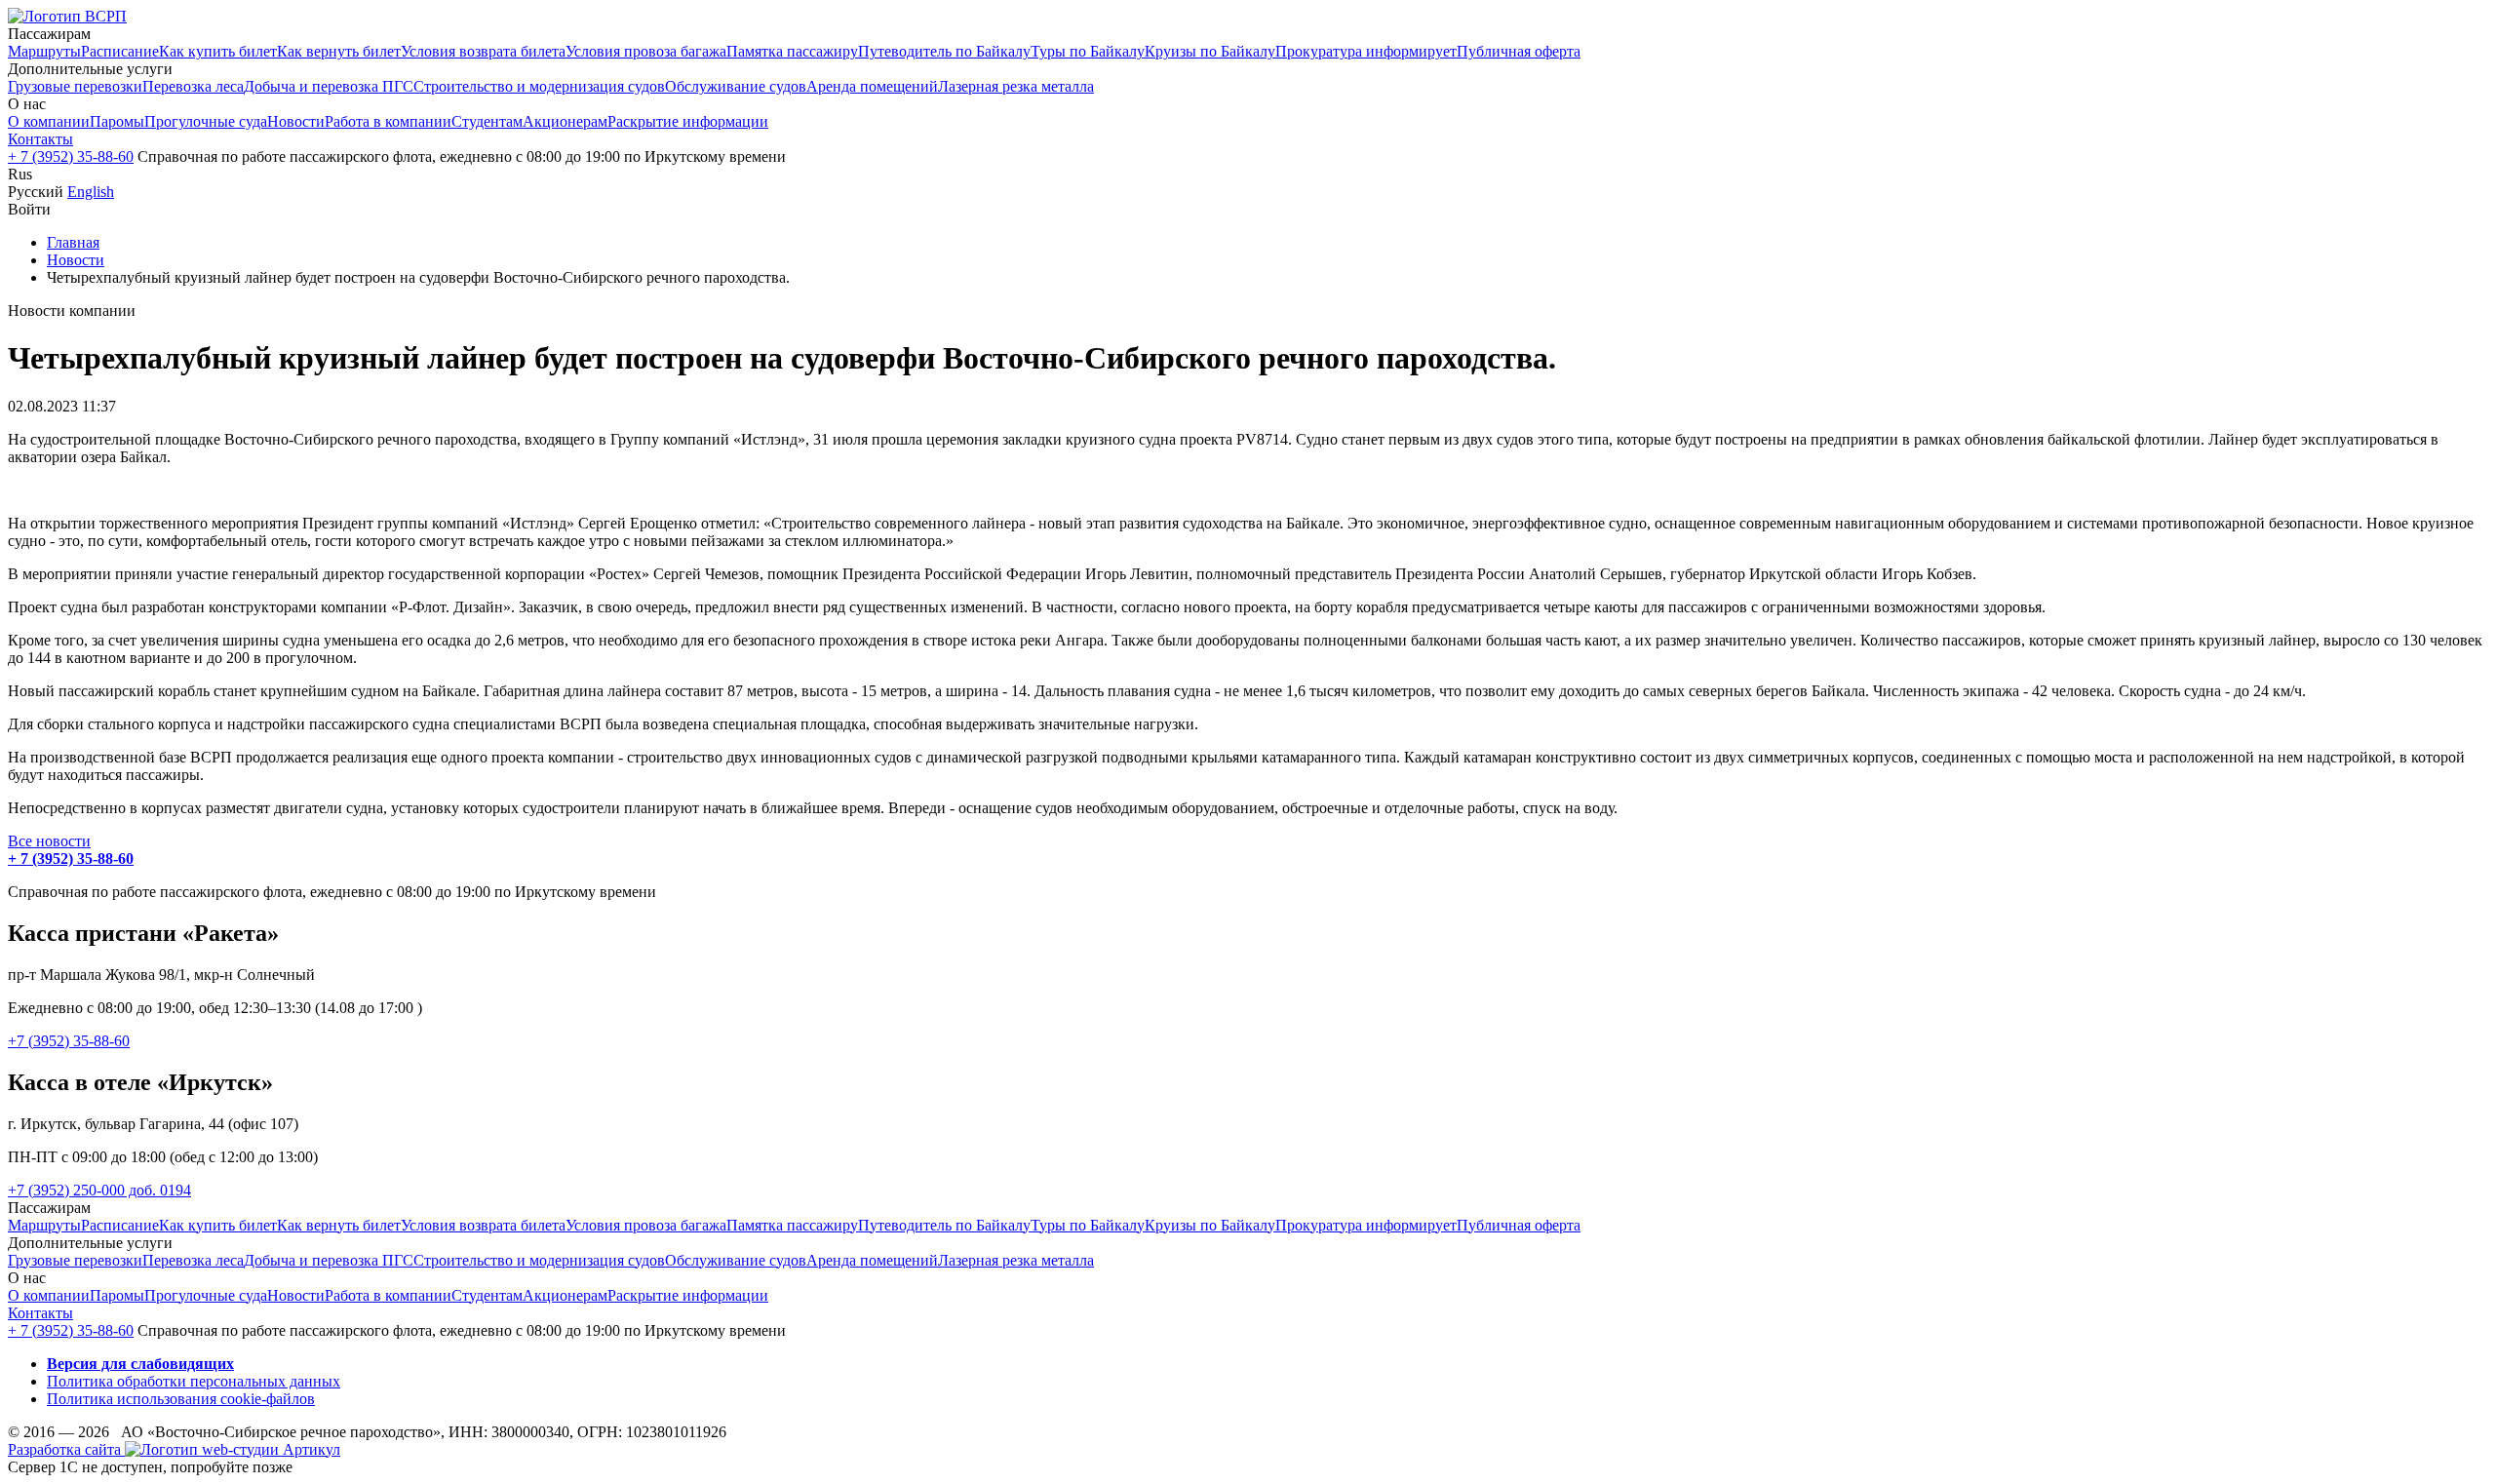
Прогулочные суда (206, 121)
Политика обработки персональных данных (194, 1381)
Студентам (487, 121)
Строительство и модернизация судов (539, 86)
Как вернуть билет (339, 51)
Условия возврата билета (483, 51)
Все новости (49, 841)
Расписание (120, 51)
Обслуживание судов (736, 86)
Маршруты (44, 51)
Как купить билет (218, 51)
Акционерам (565, 121)
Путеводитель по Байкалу (944, 51)
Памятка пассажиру (792, 51)
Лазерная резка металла (1016, 86)
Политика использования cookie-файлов (181, 1399)
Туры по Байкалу (1088, 51)
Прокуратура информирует (1366, 51)
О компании (49, 121)
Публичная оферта (1519, 51)
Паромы (117, 121)
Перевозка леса (193, 86)
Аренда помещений (872, 86)
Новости (296, 121)
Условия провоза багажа (646, 51)
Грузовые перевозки (75, 86)
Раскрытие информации (688, 121)
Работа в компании (388, 121)
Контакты (40, 139)
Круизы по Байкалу (1210, 51)
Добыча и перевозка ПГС (329, 86)
